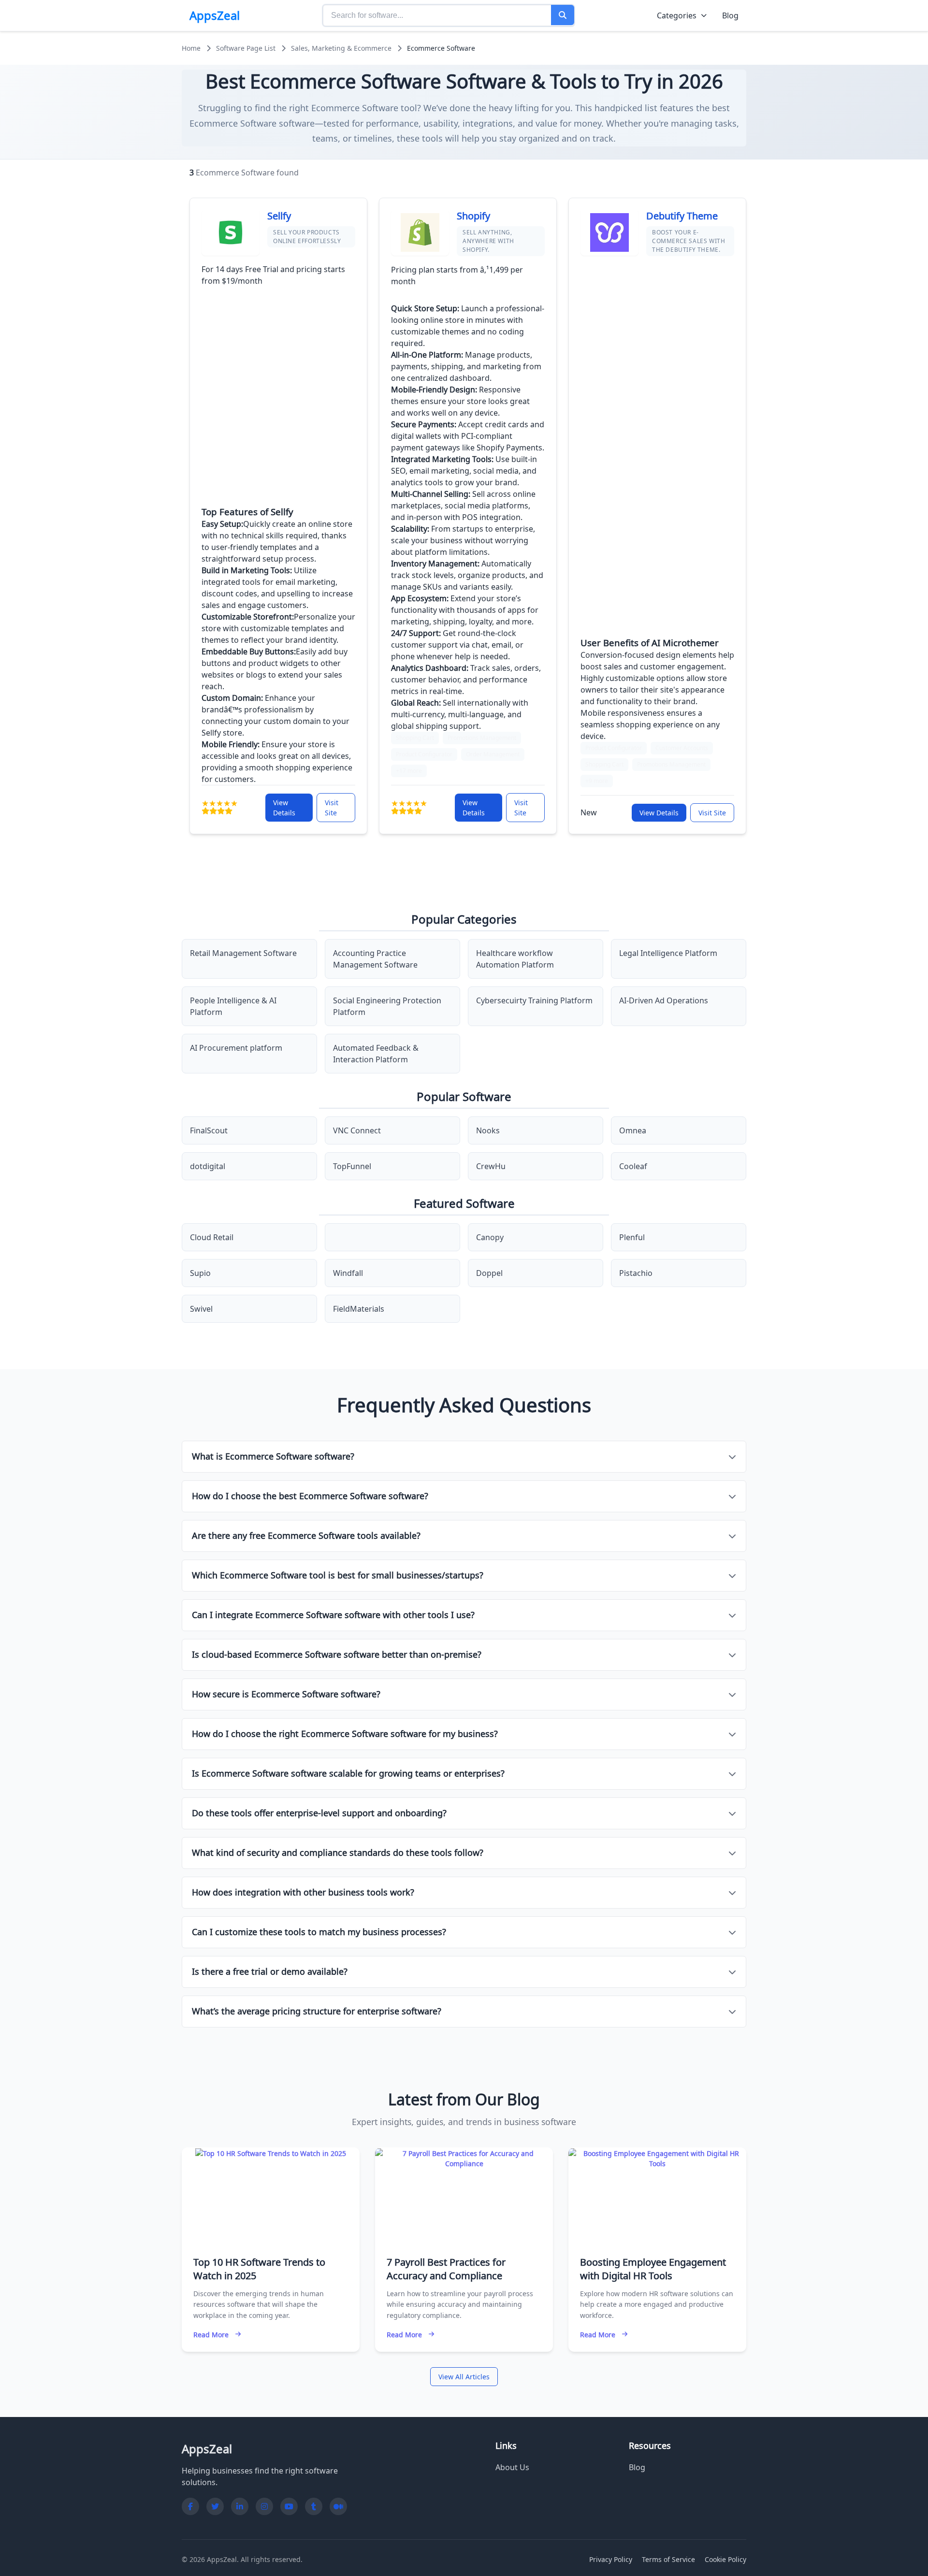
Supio (200, 1273)
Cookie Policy (725, 2559)
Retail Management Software (243, 953)
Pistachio (636, 1273)
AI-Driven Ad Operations (664, 1000)
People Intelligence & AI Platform (233, 1006)
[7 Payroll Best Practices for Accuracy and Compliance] (464, 2158)
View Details (284, 808)
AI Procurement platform (236, 1048)
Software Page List (246, 48)
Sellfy (279, 216)
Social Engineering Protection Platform (387, 1006)
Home (191, 48)
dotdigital (208, 1166)
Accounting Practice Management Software (375, 959)
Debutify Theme (682, 216)
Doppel (489, 1273)
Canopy (490, 1237)
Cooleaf (633, 1166)
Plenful (632, 1237)
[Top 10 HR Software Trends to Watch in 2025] (271, 2153)
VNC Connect (357, 1130)
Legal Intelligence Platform (668, 953)
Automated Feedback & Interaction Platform (376, 1054)
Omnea (633, 1130)
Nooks (488, 1130)
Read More (211, 2335)
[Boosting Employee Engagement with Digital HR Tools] (657, 2158)
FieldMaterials (359, 1309)
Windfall (348, 1273)
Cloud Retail (212, 1237)
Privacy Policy (611, 2559)
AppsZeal (215, 15)
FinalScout (209, 1130)
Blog (730, 15)
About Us (512, 2467)
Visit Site (332, 808)
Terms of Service (668, 2559)
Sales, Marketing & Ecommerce (341, 48)
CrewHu (491, 1166)
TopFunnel (352, 1166)
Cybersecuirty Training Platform (534, 1000)
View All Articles (464, 2377)
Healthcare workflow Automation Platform (515, 959)
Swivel (201, 1309)
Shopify (473, 216)
